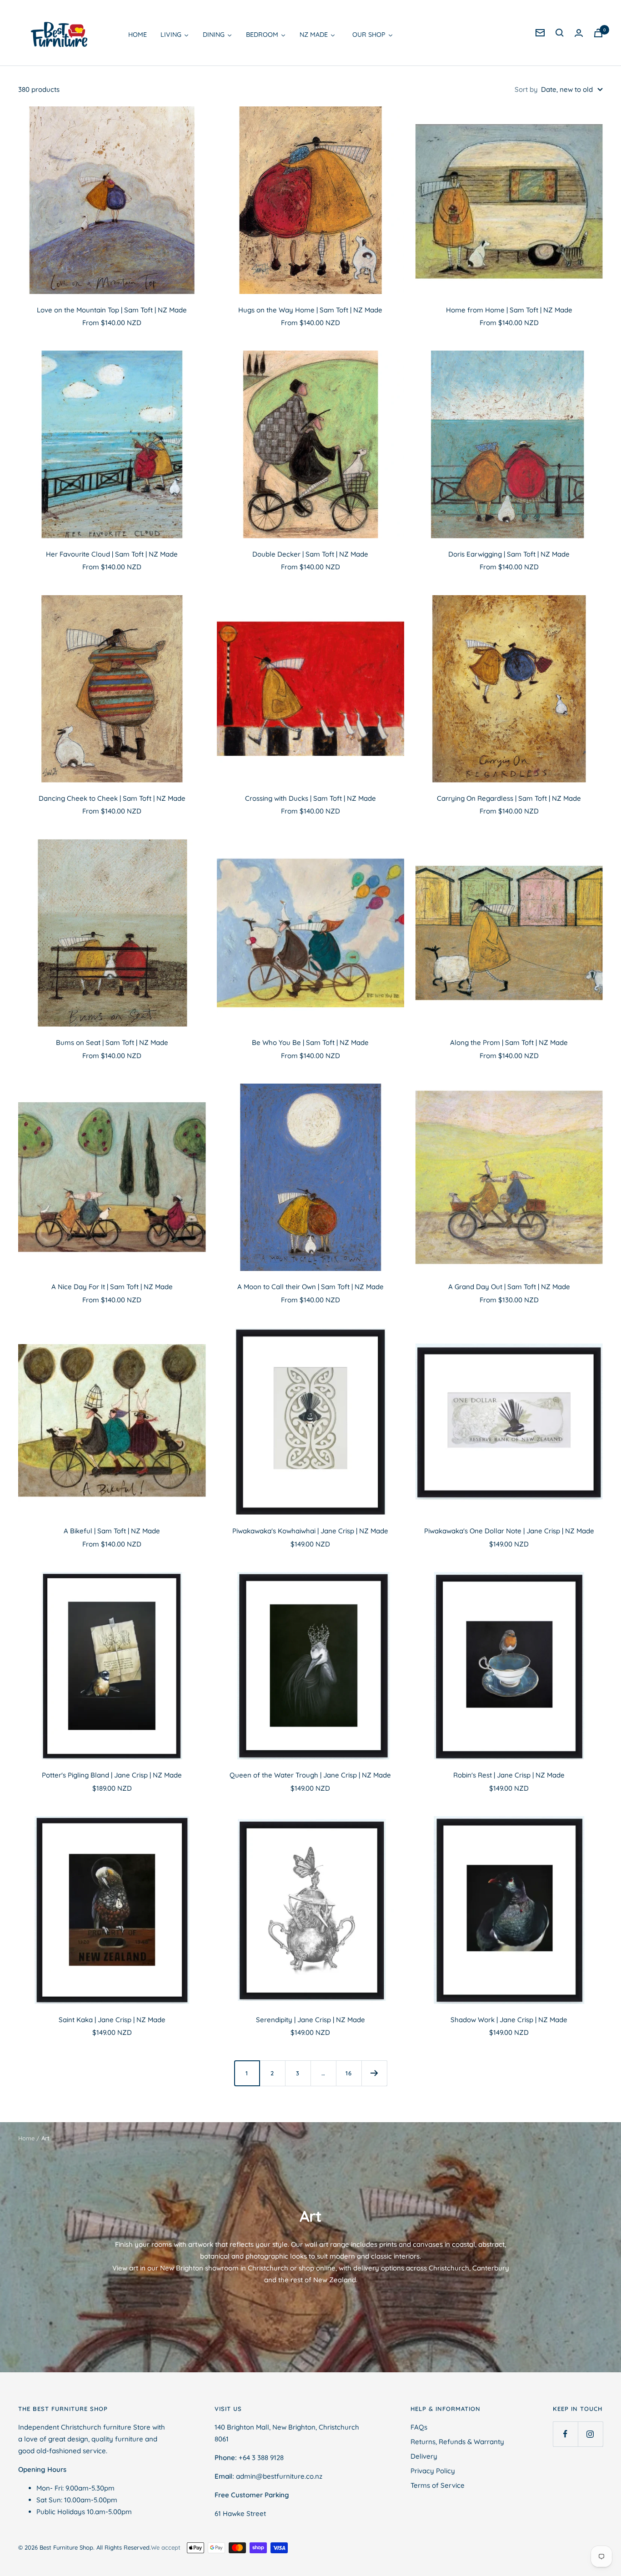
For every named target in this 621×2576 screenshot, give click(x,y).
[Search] (560, 33)
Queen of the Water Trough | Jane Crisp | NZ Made (310, 1775)
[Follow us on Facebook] (565, 2434)
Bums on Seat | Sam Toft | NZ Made (112, 1042)
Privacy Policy (433, 2471)
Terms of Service (438, 2485)
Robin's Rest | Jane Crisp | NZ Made (509, 1775)
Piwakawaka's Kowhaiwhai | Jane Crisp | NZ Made (310, 1531)
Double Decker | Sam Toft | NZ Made (310, 554)
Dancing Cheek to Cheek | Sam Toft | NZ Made (112, 798)
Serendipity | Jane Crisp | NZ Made (310, 2020)
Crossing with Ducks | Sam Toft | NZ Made (310, 798)
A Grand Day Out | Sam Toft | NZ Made (509, 1287)
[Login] (579, 33)
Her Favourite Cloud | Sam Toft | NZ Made (112, 554)
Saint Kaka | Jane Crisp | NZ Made (112, 2020)
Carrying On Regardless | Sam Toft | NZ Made (509, 798)
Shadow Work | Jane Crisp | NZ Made (509, 2020)
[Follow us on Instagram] (590, 2434)
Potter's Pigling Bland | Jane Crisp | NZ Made (112, 1775)
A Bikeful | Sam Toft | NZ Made (112, 1531)
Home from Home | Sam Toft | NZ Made (509, 310)
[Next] (374, 2073)
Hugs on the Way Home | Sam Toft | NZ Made (310, 310)
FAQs (419, 2427)
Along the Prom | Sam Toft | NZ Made (509, 1042)
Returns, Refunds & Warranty (457, 2442)
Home (26, 2138)
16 (349, 2073)
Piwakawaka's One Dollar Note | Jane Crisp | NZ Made (509, 1531)
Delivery (424, 2456)
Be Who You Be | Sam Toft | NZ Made (310, 1042)
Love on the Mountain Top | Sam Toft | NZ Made (112, 310)
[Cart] (598, 33)
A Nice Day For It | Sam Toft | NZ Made (112, 1287)
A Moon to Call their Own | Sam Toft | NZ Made (310, 1287)
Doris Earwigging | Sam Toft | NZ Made (509, 554)
